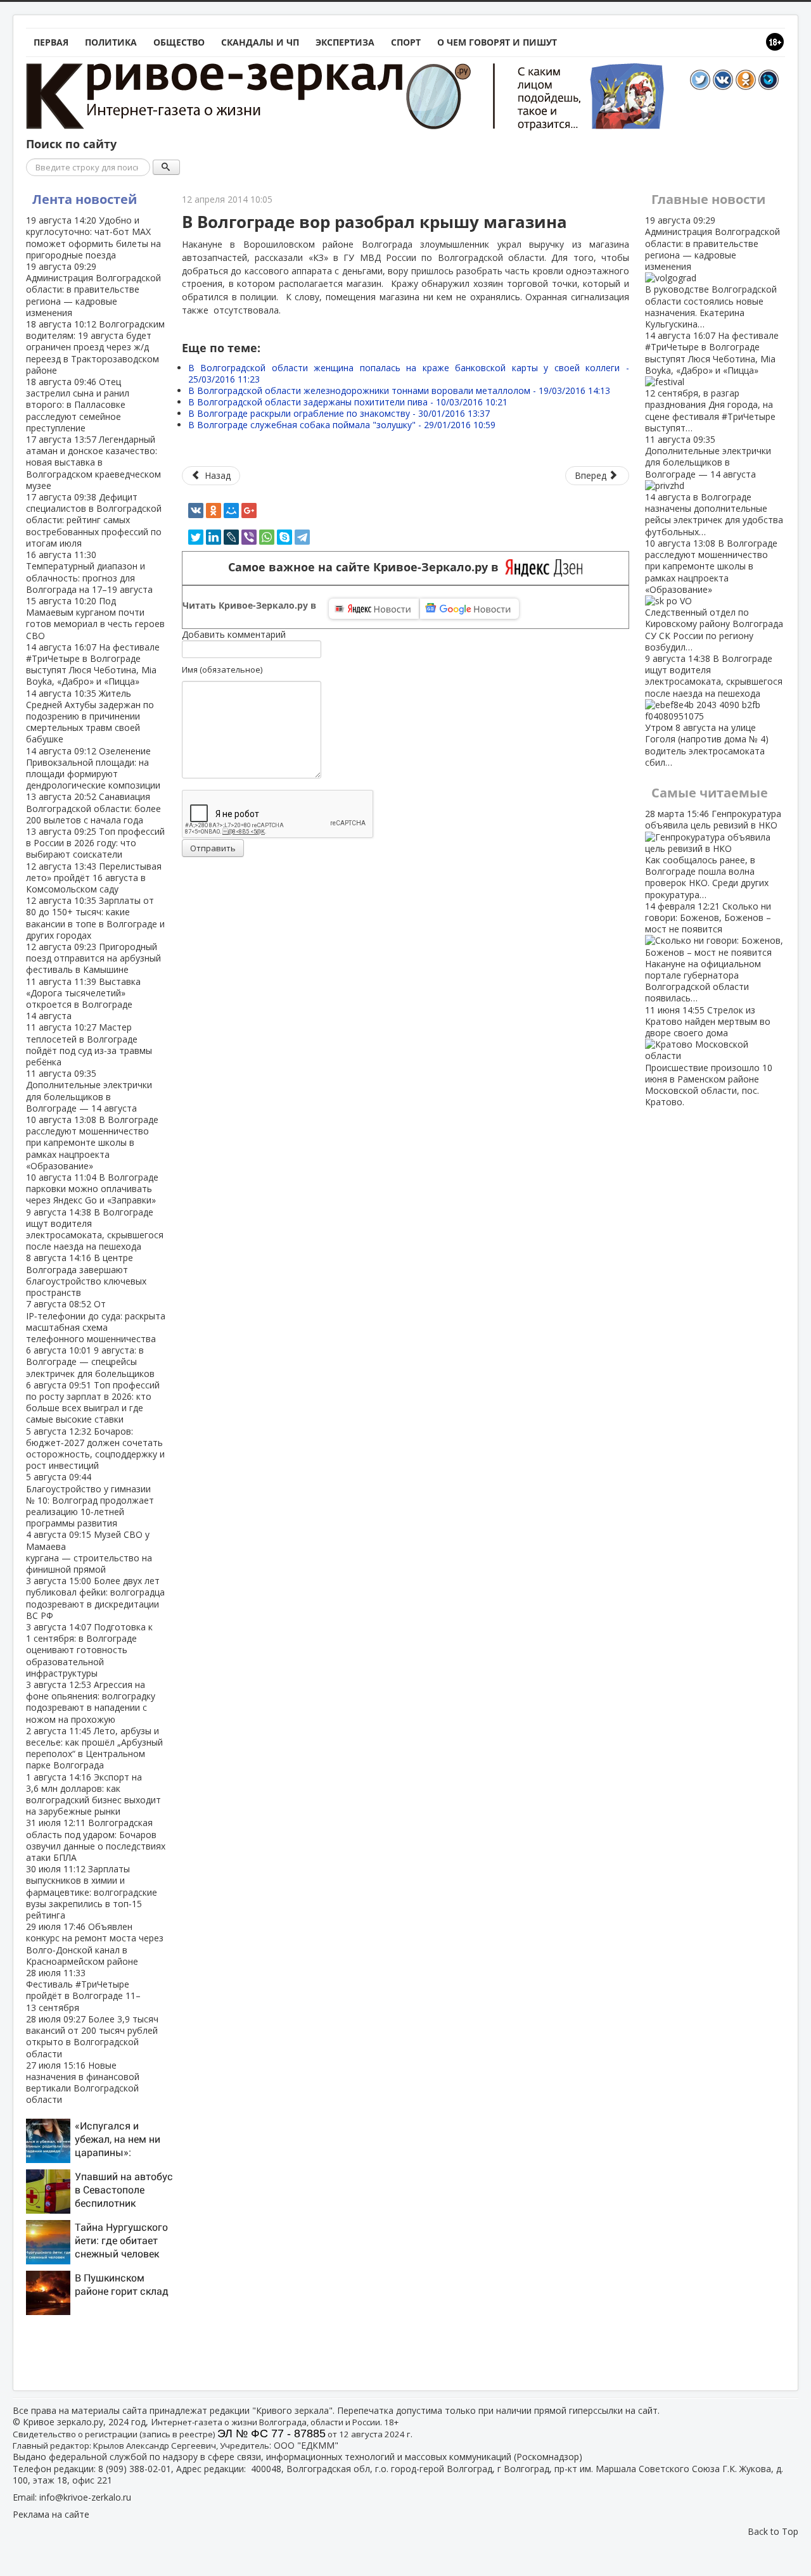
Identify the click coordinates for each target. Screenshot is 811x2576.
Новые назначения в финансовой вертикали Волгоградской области (83, 2083)
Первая (51, 42)
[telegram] (302, 537)
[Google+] (249, 511)
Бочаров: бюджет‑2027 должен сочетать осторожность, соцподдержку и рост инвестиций (95, 1449)
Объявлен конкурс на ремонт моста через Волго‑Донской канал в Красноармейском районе (95, 1944)
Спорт (406, 42)
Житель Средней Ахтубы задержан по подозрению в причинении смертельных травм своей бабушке (90, 716)
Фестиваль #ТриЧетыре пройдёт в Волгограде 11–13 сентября (83, 1990)
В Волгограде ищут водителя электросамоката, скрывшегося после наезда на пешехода (95, 1229)
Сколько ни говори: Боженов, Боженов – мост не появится (708, 952)
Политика (111, 42)
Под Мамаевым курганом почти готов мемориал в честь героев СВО (95, 618)
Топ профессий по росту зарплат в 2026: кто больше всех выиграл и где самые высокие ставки (93, 1402)
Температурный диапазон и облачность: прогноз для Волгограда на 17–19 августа (89, 572)
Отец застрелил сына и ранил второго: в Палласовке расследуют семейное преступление (78, 405)
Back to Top (773, 2531)
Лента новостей (85, 199)
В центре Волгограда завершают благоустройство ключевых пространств (86, 1275)
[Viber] (249, 537)
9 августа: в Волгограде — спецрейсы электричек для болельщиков (90, 1361)
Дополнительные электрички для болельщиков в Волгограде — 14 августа (89, 1091)
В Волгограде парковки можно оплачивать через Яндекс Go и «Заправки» (92, 1189)
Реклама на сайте (51, 2514)
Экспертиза (345, 42)
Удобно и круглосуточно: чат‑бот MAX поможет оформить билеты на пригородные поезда (93, 238)
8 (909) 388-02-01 (135, 2469)
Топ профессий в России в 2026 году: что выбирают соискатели (95, 843)
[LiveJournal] (231, 537)
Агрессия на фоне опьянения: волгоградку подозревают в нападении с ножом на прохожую (91, 1702)
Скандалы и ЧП (260, 42)
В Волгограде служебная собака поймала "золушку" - (342, 425)
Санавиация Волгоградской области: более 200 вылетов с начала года (93, 808)
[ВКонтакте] (196, 511)
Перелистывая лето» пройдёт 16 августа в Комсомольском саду (94, 878)
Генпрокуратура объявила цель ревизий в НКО (713, 854)
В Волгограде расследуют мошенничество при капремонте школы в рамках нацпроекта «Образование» (92, 1143)
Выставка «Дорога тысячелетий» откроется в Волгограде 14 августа (83, 999)
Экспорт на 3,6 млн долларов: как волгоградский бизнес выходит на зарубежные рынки (93, 1794)
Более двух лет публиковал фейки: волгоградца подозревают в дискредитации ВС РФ (95, 1598)
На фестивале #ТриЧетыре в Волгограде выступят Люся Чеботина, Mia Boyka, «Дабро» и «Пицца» (93, 664)
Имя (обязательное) (222, 669)
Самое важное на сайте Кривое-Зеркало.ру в (367, 567)
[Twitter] (196, 537)
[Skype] (284, 537)
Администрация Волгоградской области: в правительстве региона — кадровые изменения (93, 289)
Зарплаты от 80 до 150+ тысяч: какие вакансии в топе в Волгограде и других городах (95, 918)
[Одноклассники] (214, 511)
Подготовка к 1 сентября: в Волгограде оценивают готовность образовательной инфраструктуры (89, 1650)
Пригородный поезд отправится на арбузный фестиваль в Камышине (93, 958)
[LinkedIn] (214, 537)
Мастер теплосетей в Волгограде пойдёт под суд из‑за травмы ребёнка (89, 1044)
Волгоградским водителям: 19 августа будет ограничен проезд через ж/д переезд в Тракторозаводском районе (95, 347)
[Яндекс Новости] (374, 609)
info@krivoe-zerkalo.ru (85, 2497)
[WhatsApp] (267, 537)
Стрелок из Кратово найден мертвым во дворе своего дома (709, 1056)
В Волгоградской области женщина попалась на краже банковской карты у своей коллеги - (409, 373)
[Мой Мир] (231, 511)
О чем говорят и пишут (497, 42)
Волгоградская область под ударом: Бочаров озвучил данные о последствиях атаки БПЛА (96, 1840)
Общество (179, 42)
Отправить (213, 848)
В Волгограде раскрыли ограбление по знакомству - (339, 413)
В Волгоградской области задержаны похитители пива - (348, 402)
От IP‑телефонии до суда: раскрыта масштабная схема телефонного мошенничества (96, 1321)
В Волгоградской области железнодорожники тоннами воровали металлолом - (399, 390)
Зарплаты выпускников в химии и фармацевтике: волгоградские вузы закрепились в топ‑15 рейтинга (92, 1892)
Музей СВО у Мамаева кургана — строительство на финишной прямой (89, 1552)
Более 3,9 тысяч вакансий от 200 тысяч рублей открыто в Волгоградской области (92, 2036)
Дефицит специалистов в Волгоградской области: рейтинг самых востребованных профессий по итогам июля (94, 520)
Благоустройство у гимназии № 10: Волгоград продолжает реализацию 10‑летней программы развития (90, 1500)
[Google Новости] (469, 609)
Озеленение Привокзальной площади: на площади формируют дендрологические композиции (93, 768)
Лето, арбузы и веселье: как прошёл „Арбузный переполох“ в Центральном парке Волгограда (94, 1748)
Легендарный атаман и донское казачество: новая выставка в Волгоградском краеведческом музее (93, 462)
